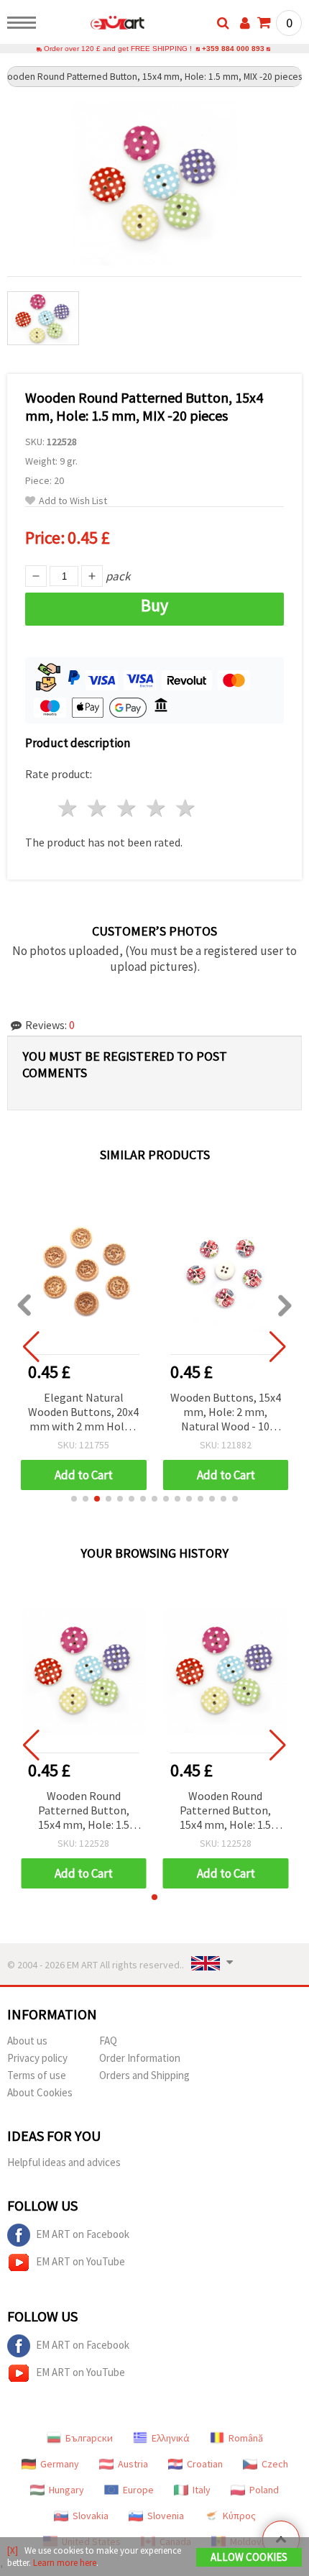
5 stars (186, 808)
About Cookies (40, 2092)
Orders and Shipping (144, 2075)
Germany (60, 2464)
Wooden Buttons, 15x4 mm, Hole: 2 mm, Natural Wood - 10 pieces (226, 1413)
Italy (202, 2490)
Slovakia (91, 2516)
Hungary (66, 2490)
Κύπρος (239, 2516)
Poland (264, 2490)
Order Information (140, 2058)
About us (27, 2041)
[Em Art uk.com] (94, 25)
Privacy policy (37, 2058)
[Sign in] (245, 23)
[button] (74, 1499)
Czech (275, 2464)
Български (89, 2438)
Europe (138, 2490)
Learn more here (65, 2563)
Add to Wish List (73, 501)
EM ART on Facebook (83, 2234)
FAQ (108, 2041)
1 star (69, 808)
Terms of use (37, 2075)
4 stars (156, 808)
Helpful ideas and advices (64, 2162)
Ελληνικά (171, 2438)
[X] (13, 2550)
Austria (133, 2464)
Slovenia (166, 2516)
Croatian (205, 2464)
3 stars (128, 808)
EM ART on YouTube (80, 2261)
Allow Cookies (249, 2557)
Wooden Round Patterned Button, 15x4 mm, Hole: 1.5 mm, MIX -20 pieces (84, 1811)
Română (246, 2438)
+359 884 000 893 (233, 49)
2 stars (98, 808)
